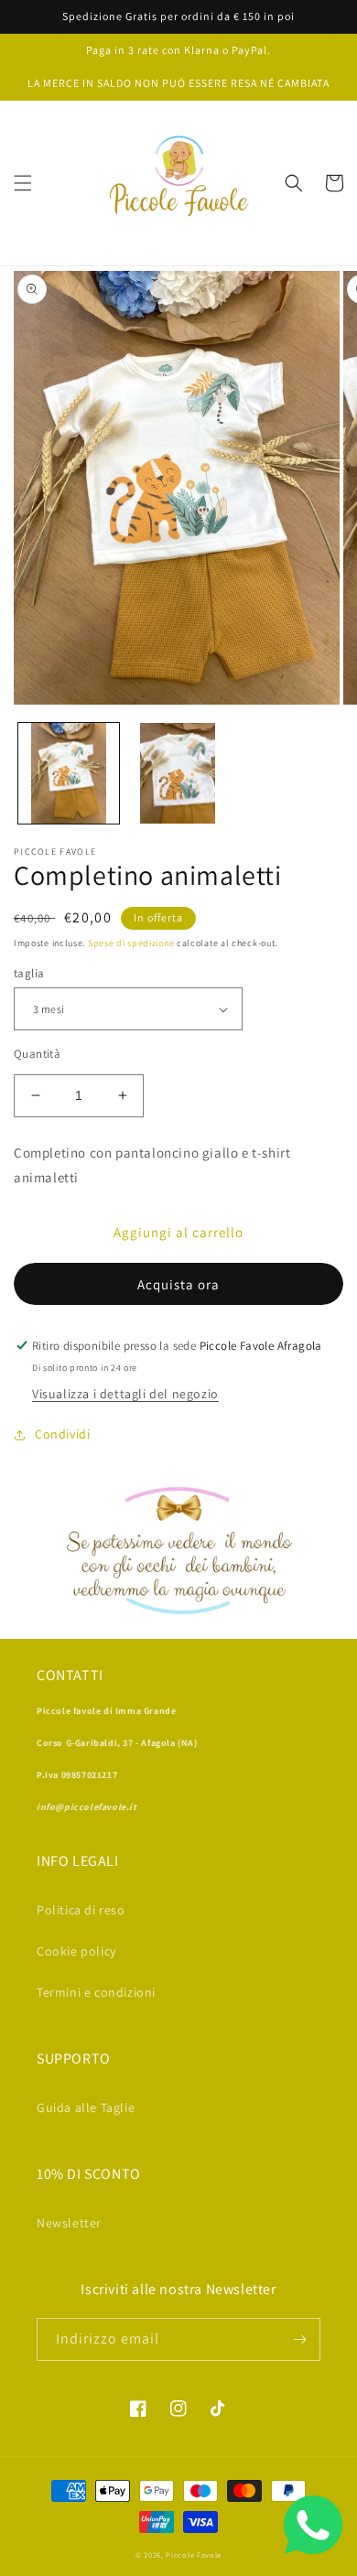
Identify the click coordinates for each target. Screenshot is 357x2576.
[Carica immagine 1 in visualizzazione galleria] (69, 773)
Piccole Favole (194, 2554)
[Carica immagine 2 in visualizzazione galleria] (178, 773)
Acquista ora (178, 1284)
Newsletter (69, 2223)
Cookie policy (76, 1951)
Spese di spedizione (131, 943)
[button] (23, 183)
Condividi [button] (62, 1434)
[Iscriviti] (299, 2339)
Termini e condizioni (96, 1992)
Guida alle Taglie (86, 2107)
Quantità (37, 1054)
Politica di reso (81, 1910)
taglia (29, 973)
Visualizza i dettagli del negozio (125, 1394)
